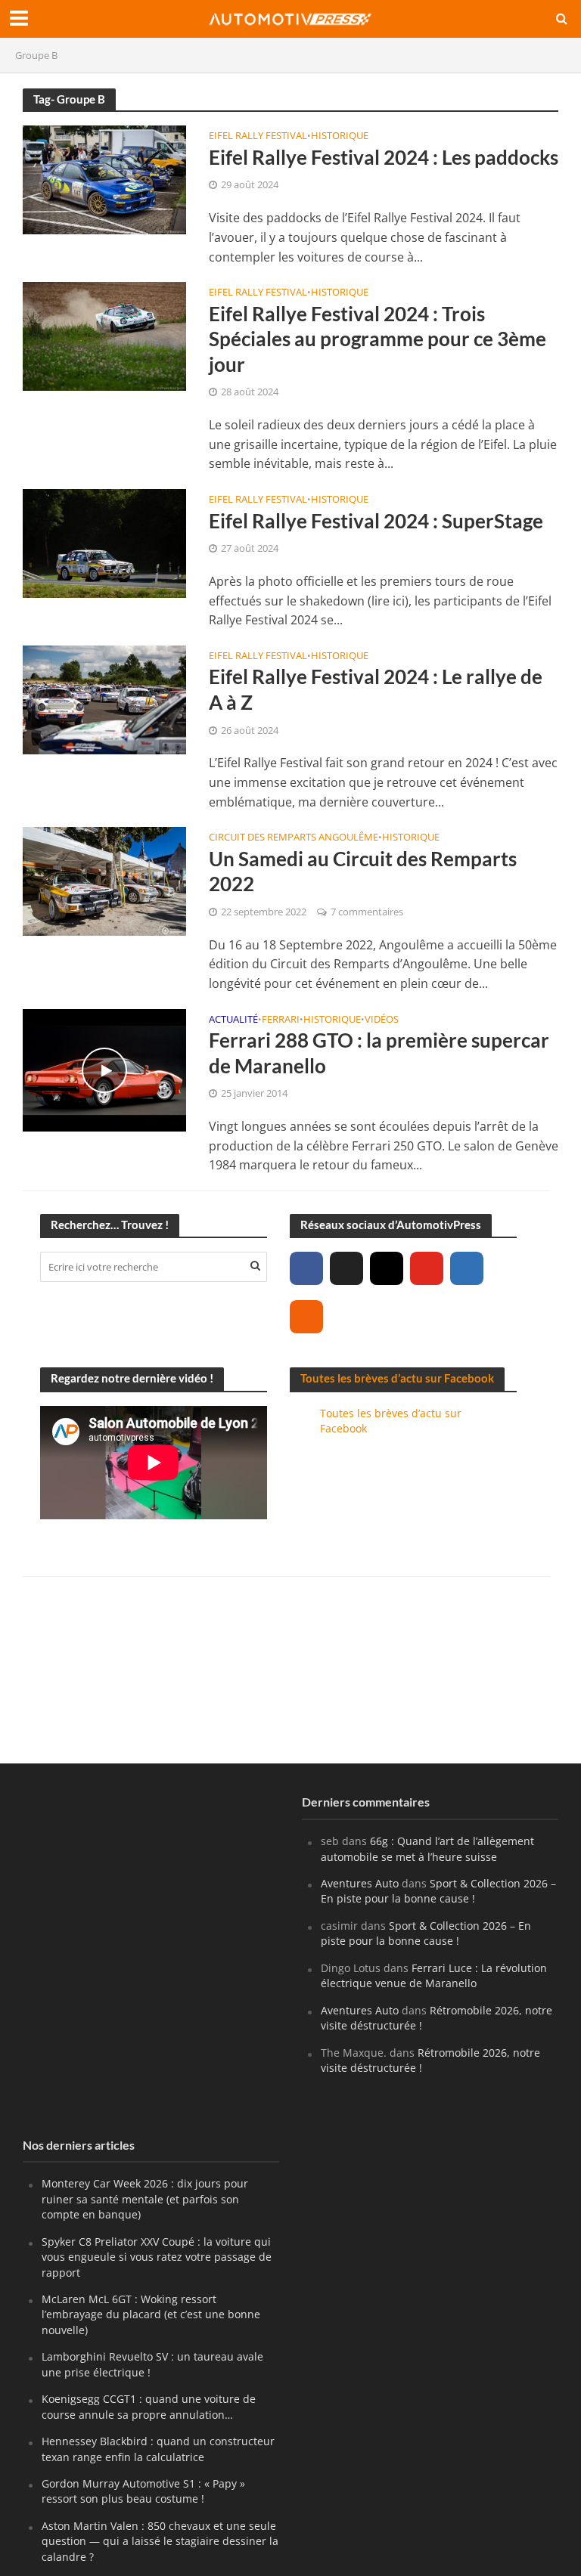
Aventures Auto (360, 1883)
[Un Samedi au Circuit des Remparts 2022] (104, 881)
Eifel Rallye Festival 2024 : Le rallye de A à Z (376, 689)
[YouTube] (427, 1268)
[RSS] (306, 1317)
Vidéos (382, 1020)
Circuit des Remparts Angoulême (294, 838)
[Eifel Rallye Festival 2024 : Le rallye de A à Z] (104, 698)
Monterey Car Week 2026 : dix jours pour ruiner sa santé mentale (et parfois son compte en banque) (145, 2199)
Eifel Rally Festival (258, 136)
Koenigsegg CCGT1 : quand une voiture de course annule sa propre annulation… (149, 2406)
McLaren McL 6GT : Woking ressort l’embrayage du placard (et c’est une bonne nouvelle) (151, 2314)
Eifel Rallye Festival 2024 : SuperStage (376, 521)
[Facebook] (306, 1268)
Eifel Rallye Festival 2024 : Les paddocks (384, 157)
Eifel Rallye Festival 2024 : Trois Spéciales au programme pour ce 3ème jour (377, 339)
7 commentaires (367, 912)
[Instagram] (387, 1268)
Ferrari (281, 1020)
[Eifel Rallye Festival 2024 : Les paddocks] (104, 178)
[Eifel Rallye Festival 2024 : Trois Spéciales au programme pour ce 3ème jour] (104, 335)
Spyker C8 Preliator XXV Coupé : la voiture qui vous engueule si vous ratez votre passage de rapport (157, 2257)
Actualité (233, 1020)
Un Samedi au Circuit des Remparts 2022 (363, 872)
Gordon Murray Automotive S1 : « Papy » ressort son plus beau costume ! (143, 2491)
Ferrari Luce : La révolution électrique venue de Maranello (434, 1975)
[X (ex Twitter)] (346, 1268)
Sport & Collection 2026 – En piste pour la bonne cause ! (438, 1891)
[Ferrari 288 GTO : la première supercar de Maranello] (104, 1069)
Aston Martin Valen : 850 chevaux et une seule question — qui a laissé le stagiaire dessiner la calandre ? (160, 2541)
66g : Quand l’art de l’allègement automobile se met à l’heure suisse (427, 1848)
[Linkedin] (467, 1268)
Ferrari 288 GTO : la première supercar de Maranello (379, 1053)
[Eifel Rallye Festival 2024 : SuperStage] (104, 542)
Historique (340, 136)
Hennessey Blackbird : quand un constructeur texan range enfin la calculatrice (158, 2449)
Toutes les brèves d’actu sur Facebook (397, 1378)
